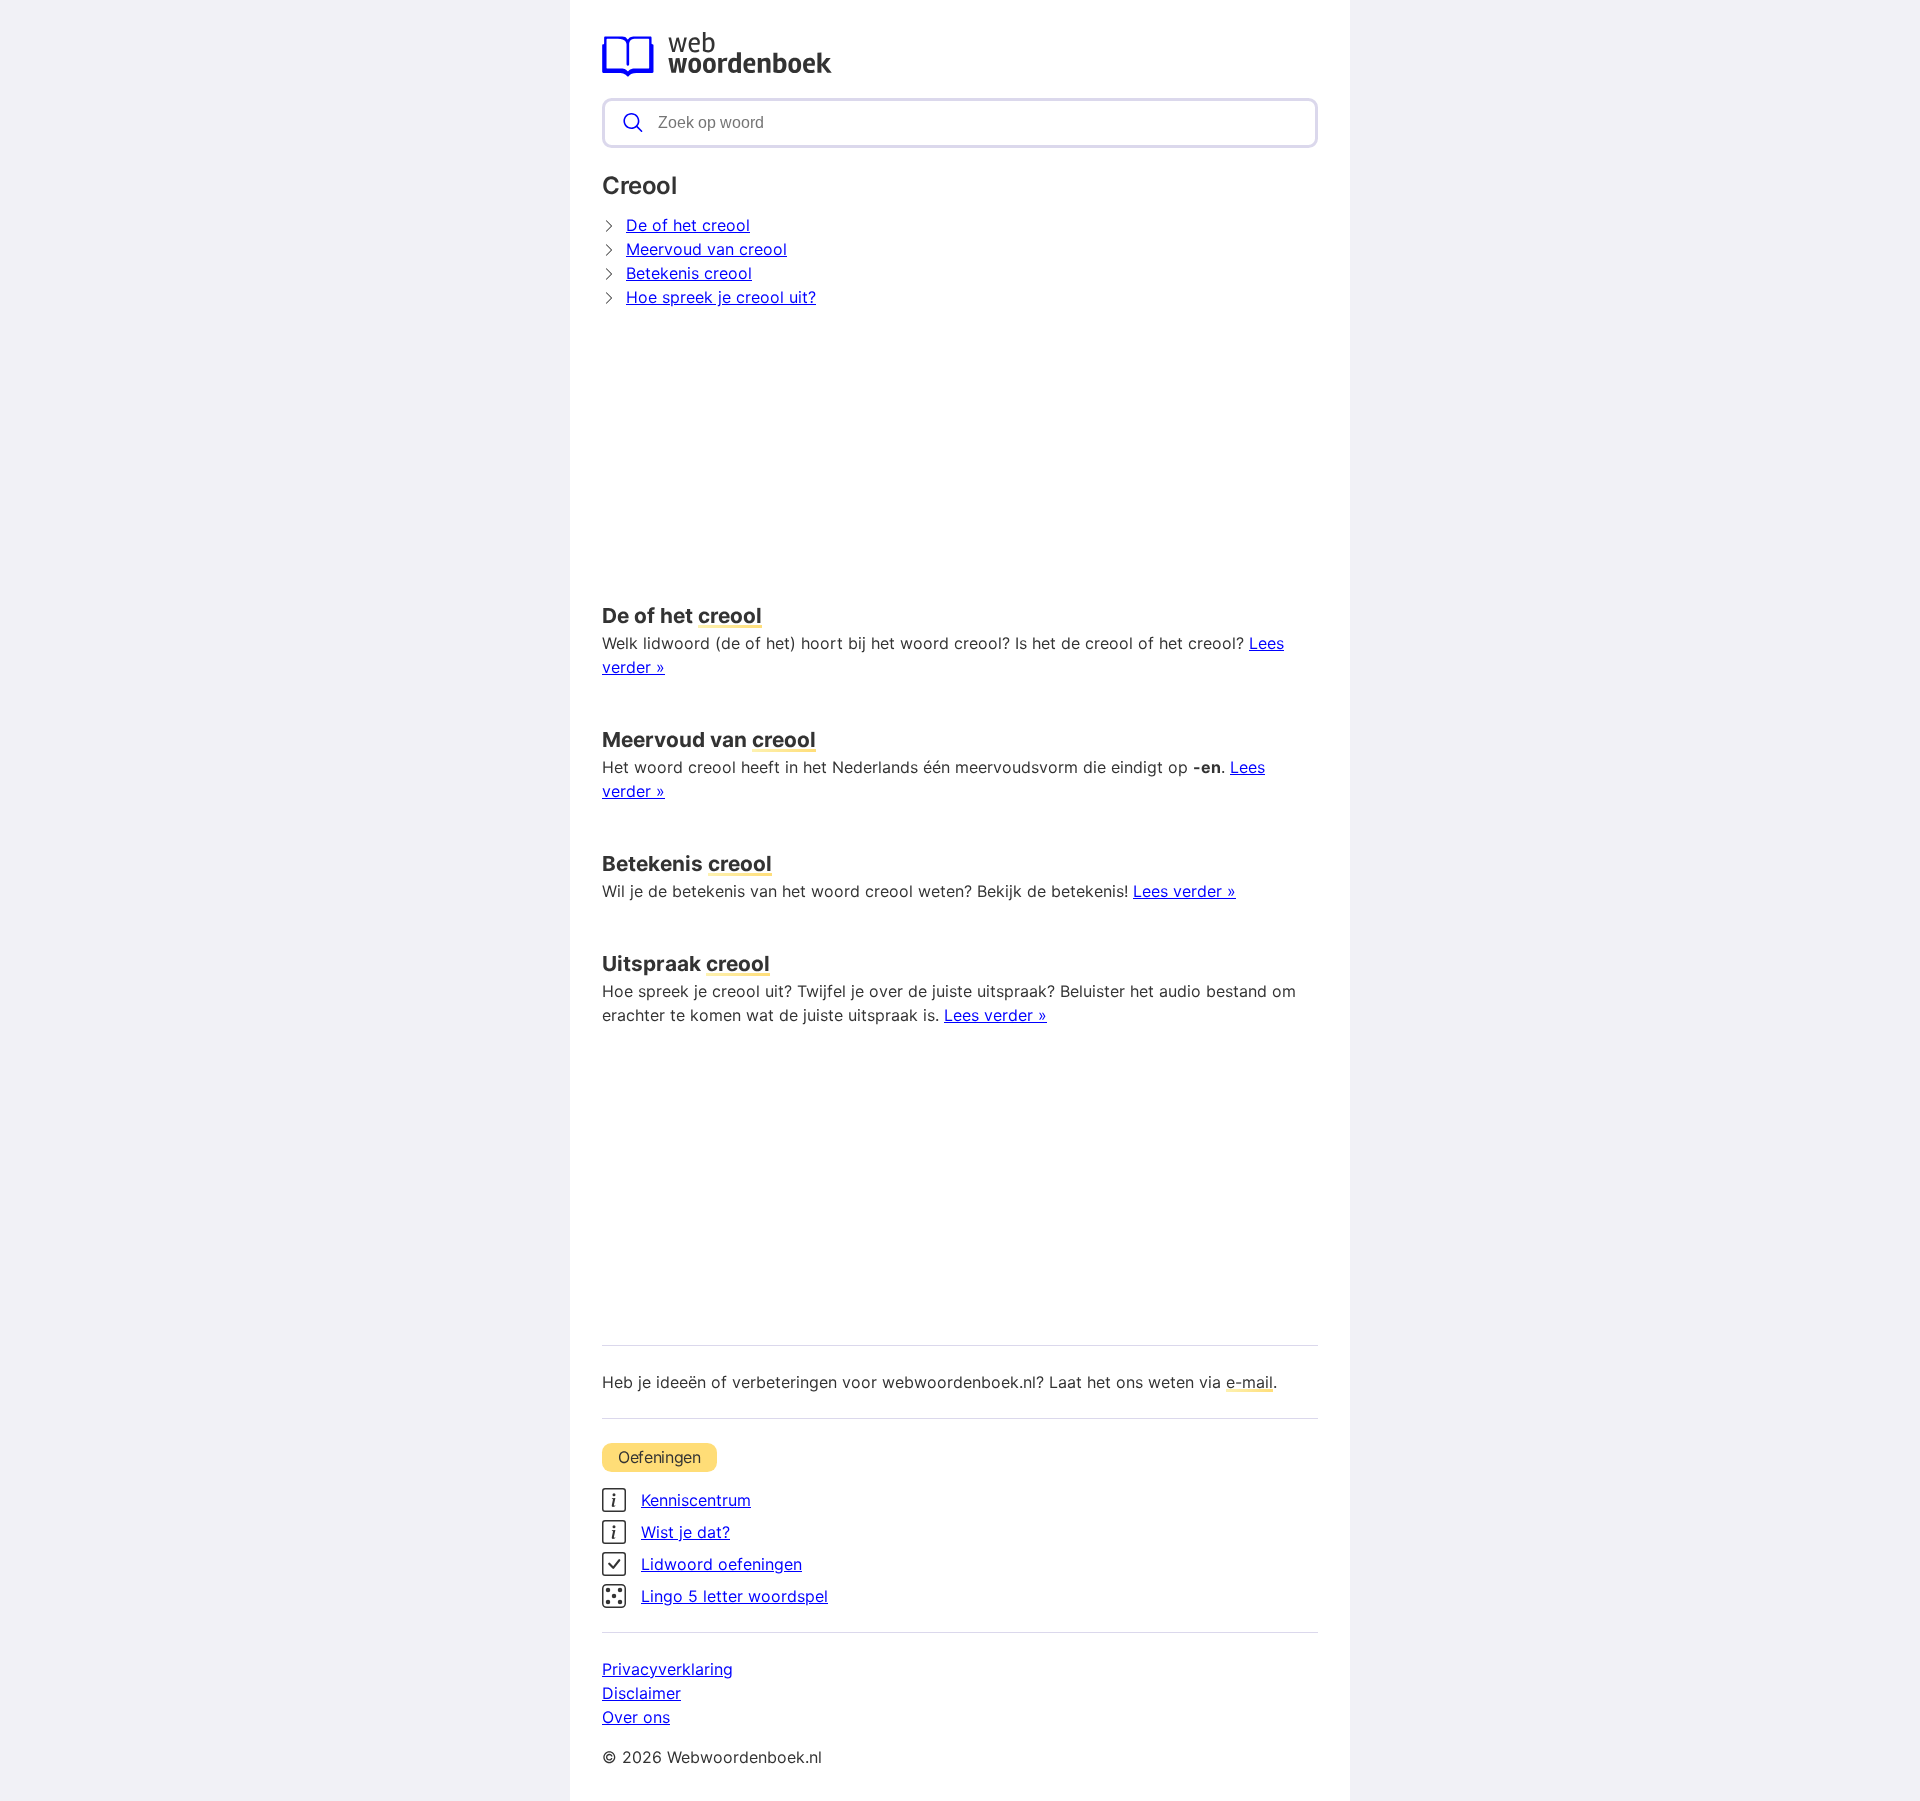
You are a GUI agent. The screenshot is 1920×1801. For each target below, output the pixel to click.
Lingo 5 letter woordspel (734, 1596)
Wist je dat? (685, 1532)
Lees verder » (1184, 891)
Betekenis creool (689, 273)
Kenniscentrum (696, 1500)
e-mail (1249, 1382)
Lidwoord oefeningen (721, 1564)
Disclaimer (641, 1693)
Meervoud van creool (706, 249)
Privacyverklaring (667, 1669)
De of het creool (688, 225)
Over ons (636, 1717)
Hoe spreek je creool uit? (721, 297)
